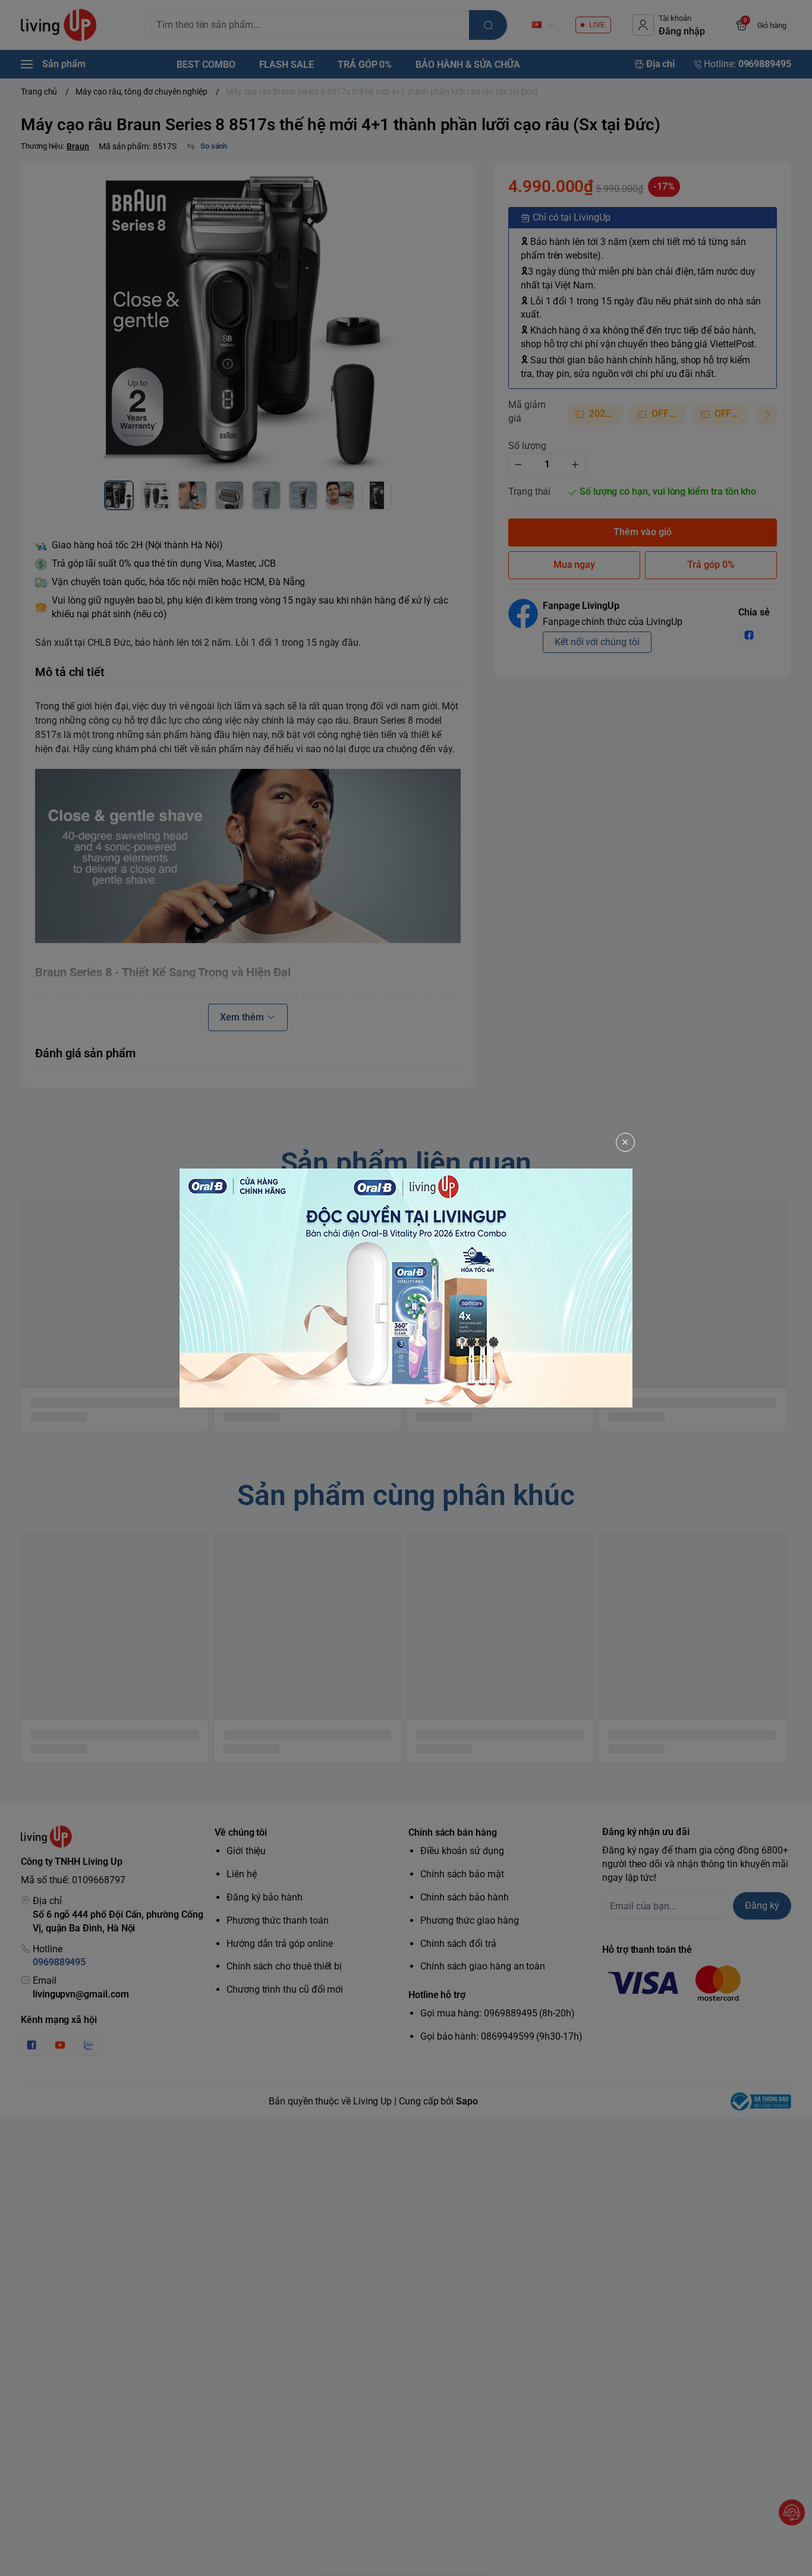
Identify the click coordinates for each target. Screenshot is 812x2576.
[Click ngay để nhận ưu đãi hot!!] (406, 1288)
